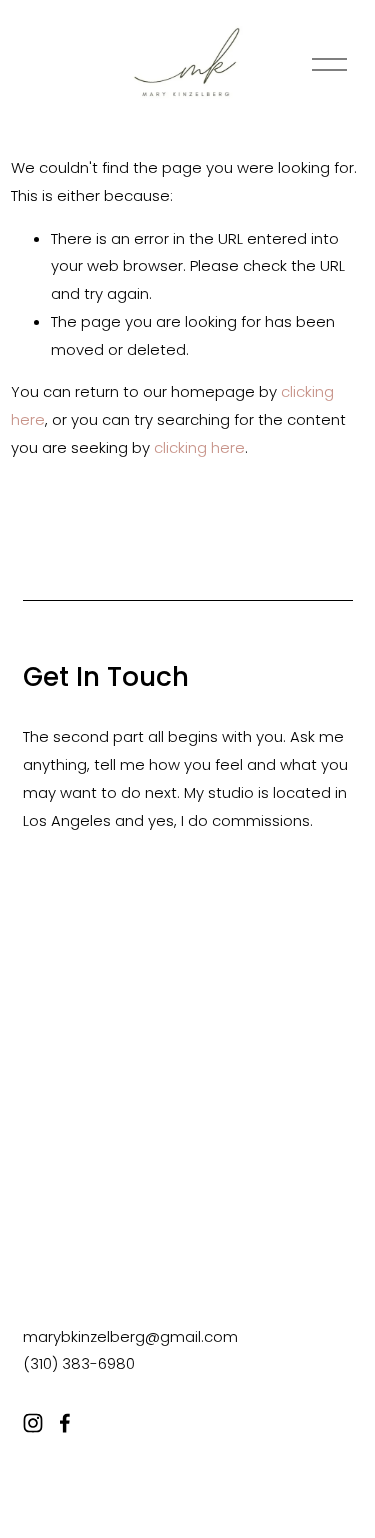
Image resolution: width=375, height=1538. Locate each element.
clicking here (199, 447)
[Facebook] (65, 1423)
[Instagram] (33, 1423)
